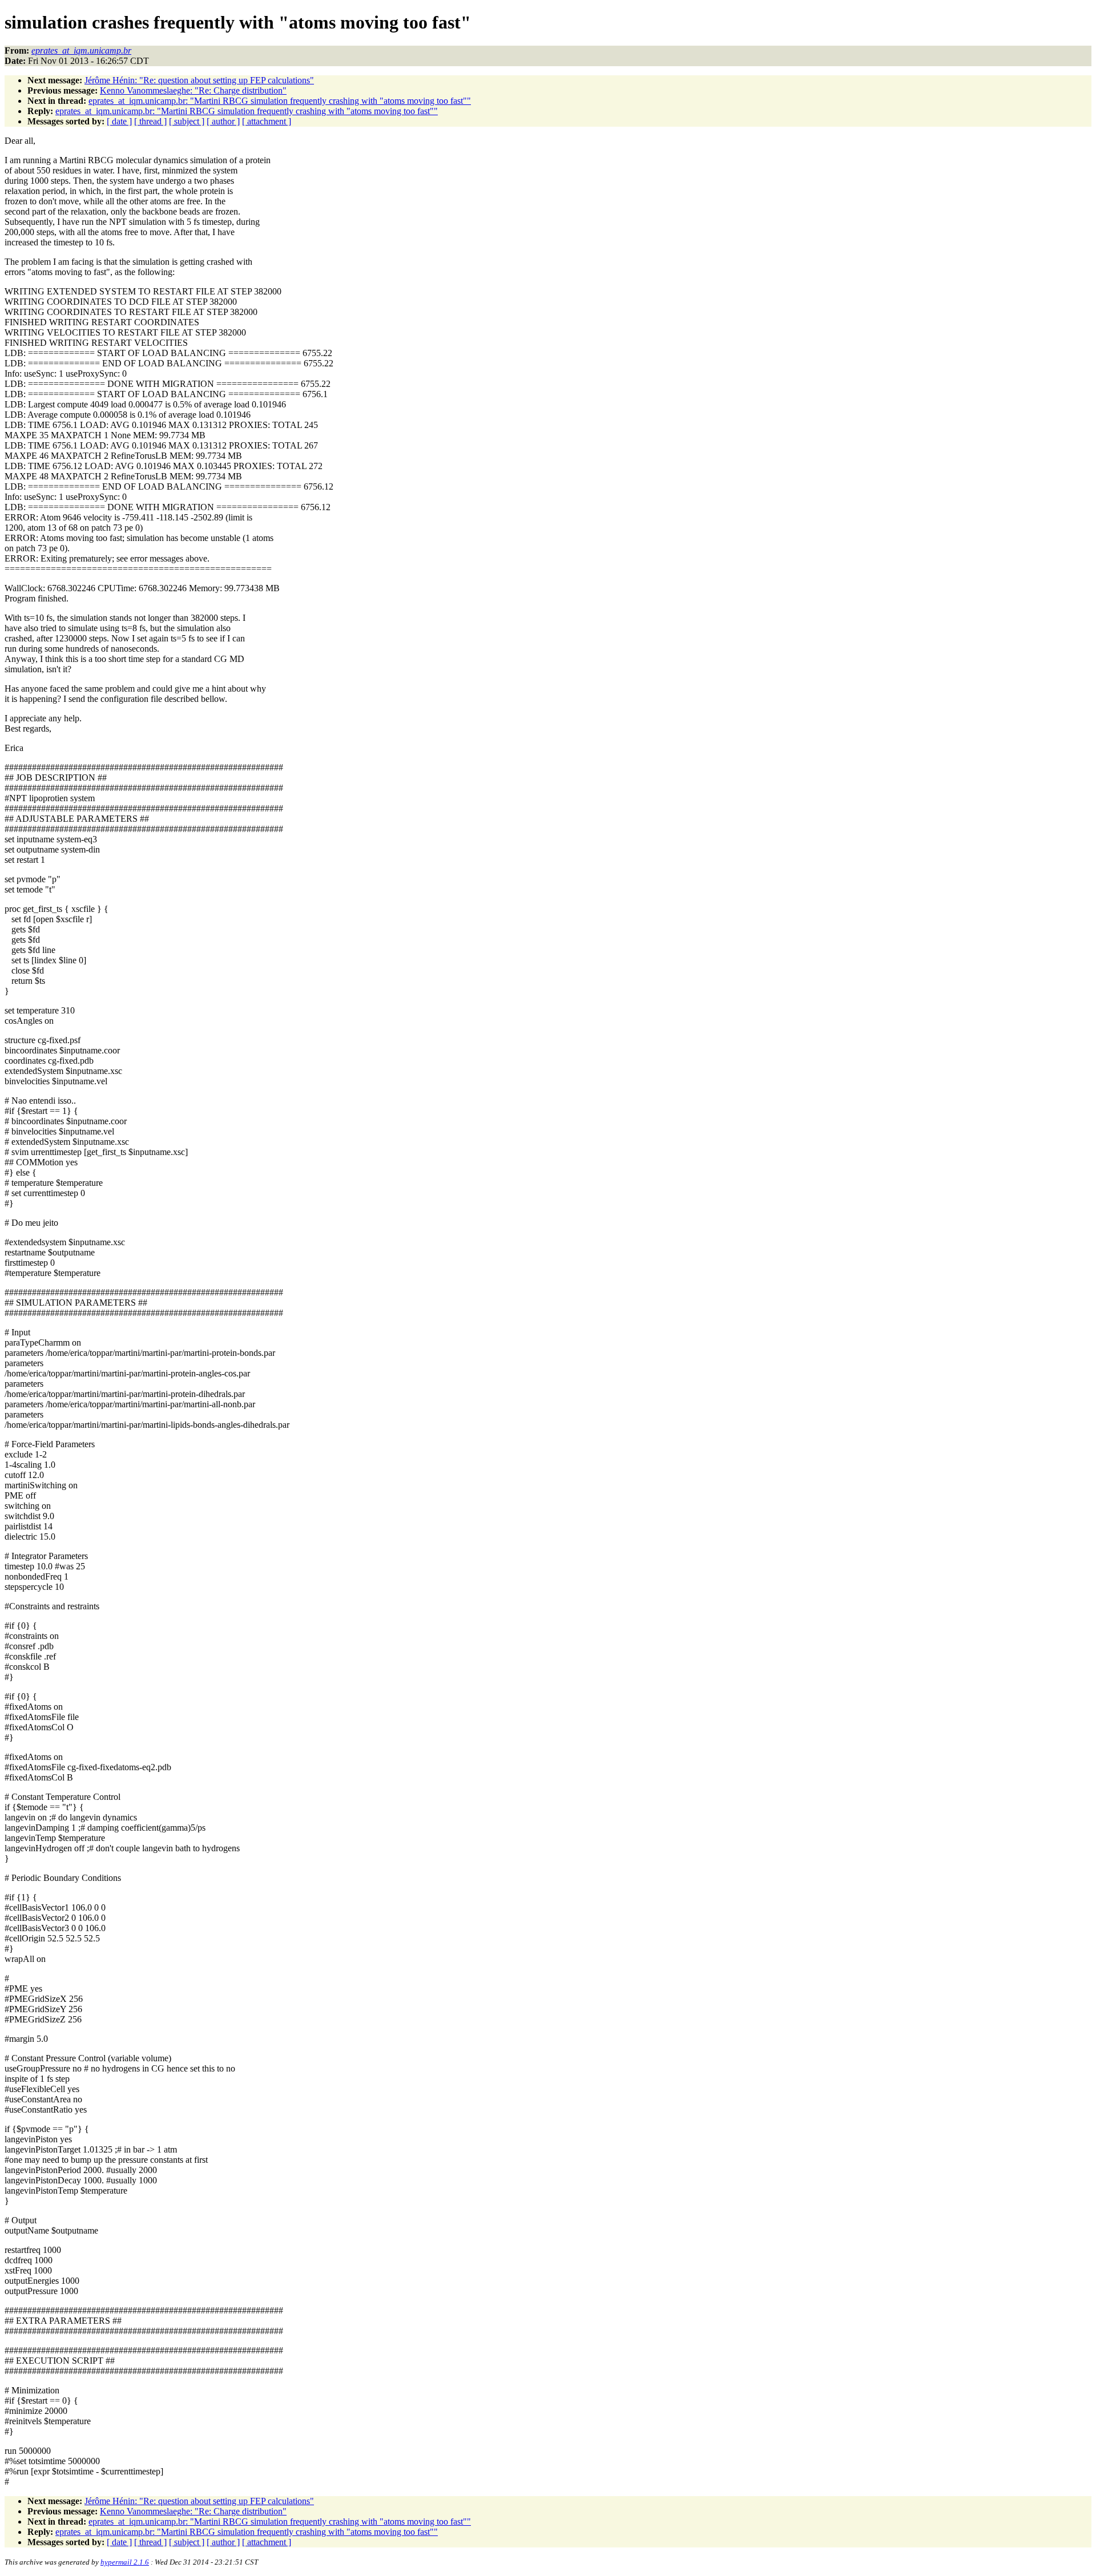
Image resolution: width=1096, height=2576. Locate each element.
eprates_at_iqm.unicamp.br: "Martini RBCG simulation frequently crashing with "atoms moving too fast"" (280, 101)
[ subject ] (187, 121)
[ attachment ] (267, 121)
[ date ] (119, 121)
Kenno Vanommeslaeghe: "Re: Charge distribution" (193, 90)
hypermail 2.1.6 (125, 2562)
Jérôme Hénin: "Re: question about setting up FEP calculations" (199, 80)
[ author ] (223, 121)
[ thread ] (150, 121)
